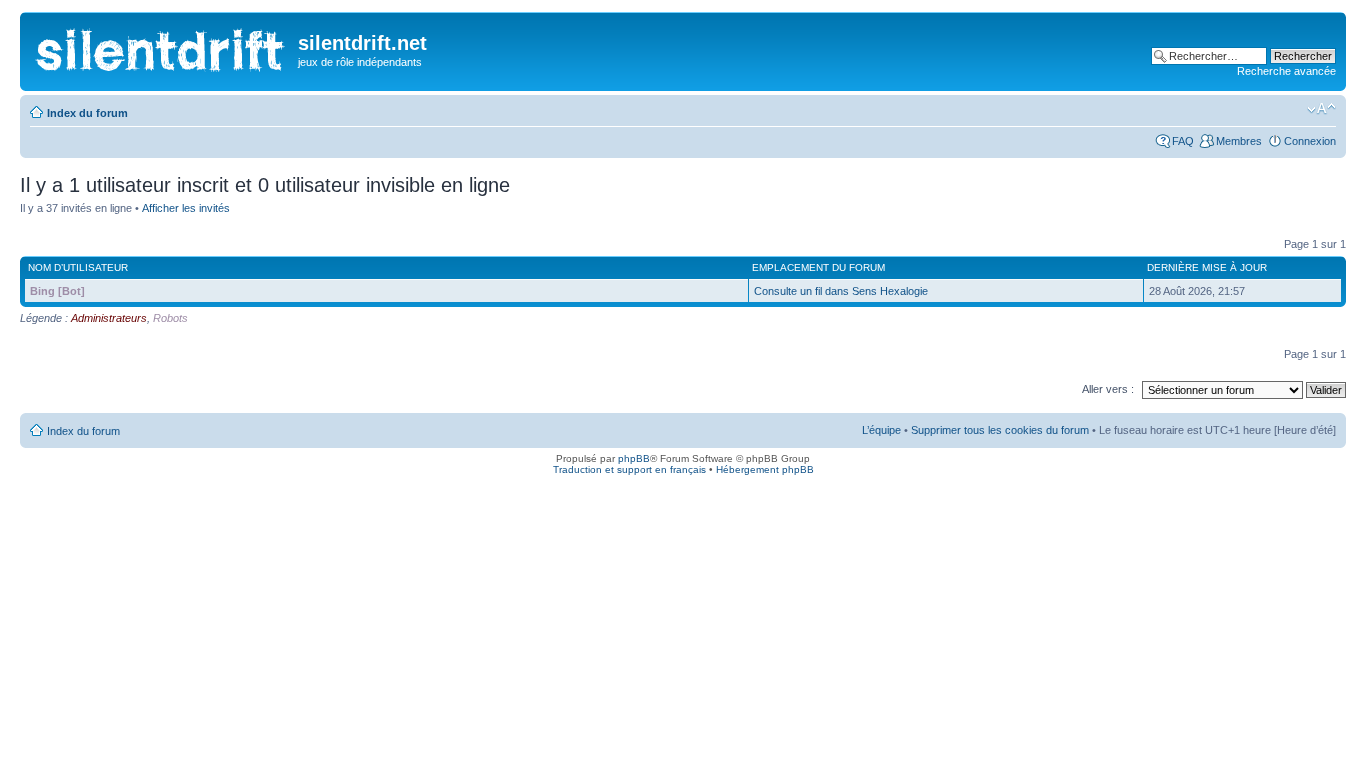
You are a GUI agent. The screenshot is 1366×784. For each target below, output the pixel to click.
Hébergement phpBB (765, 469)
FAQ (1183, 141)
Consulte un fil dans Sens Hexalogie (841, 291)
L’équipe (881, 430)
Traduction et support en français (629, 469)
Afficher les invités (186, 208)
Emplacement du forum (818, 267)
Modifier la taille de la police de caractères (1321, 109)
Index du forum (87, 113)
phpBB (634, 458)
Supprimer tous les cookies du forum (1000, 430)
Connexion (1310, 141)
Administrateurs (109, 318)
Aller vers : (1108, 389)
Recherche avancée (1286, 71)
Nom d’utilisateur (78, 267)
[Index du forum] (161, 45)
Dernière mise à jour (1207, 267)
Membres (1239, 141)
